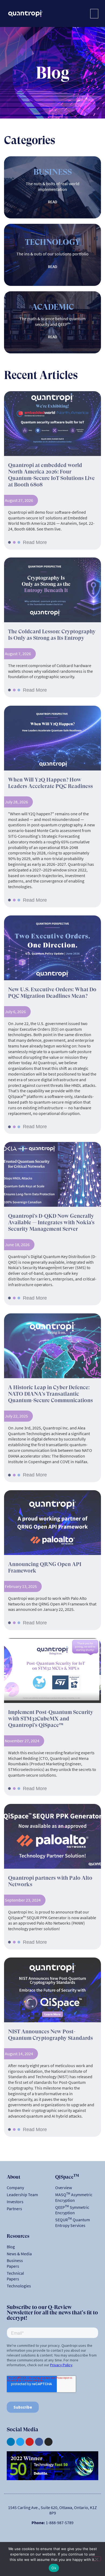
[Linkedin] (11, 2442)
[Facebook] (39, 2442)
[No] (96, 2559)
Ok (54, 2568)
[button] (94, 14)
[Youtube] (30, 2442)
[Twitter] (20, 2442)
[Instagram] (48, 2442)
